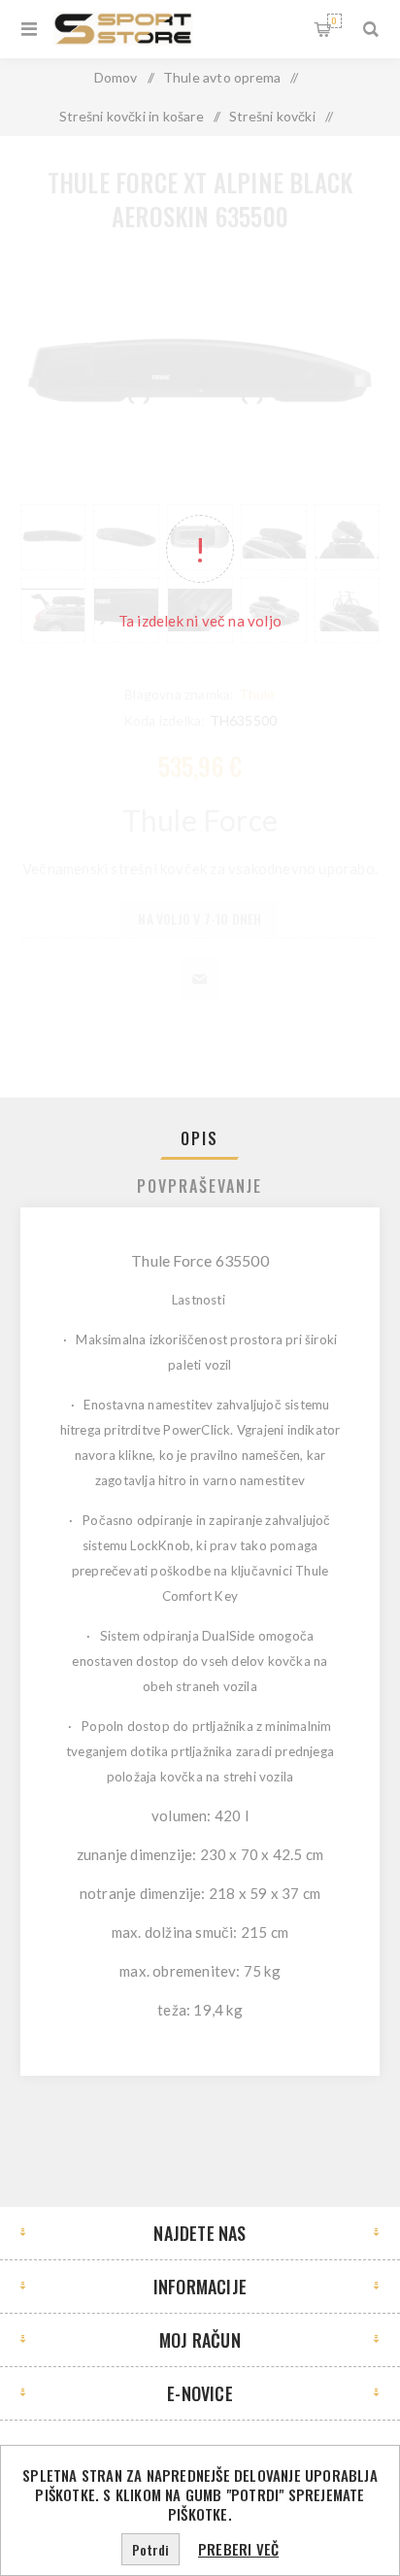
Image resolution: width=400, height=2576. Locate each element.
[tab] (200, 1138)
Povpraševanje (200, 1186)
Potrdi (150, 2549)
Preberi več (238, 2549)
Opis (200, 1138)
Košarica (334, 20)
